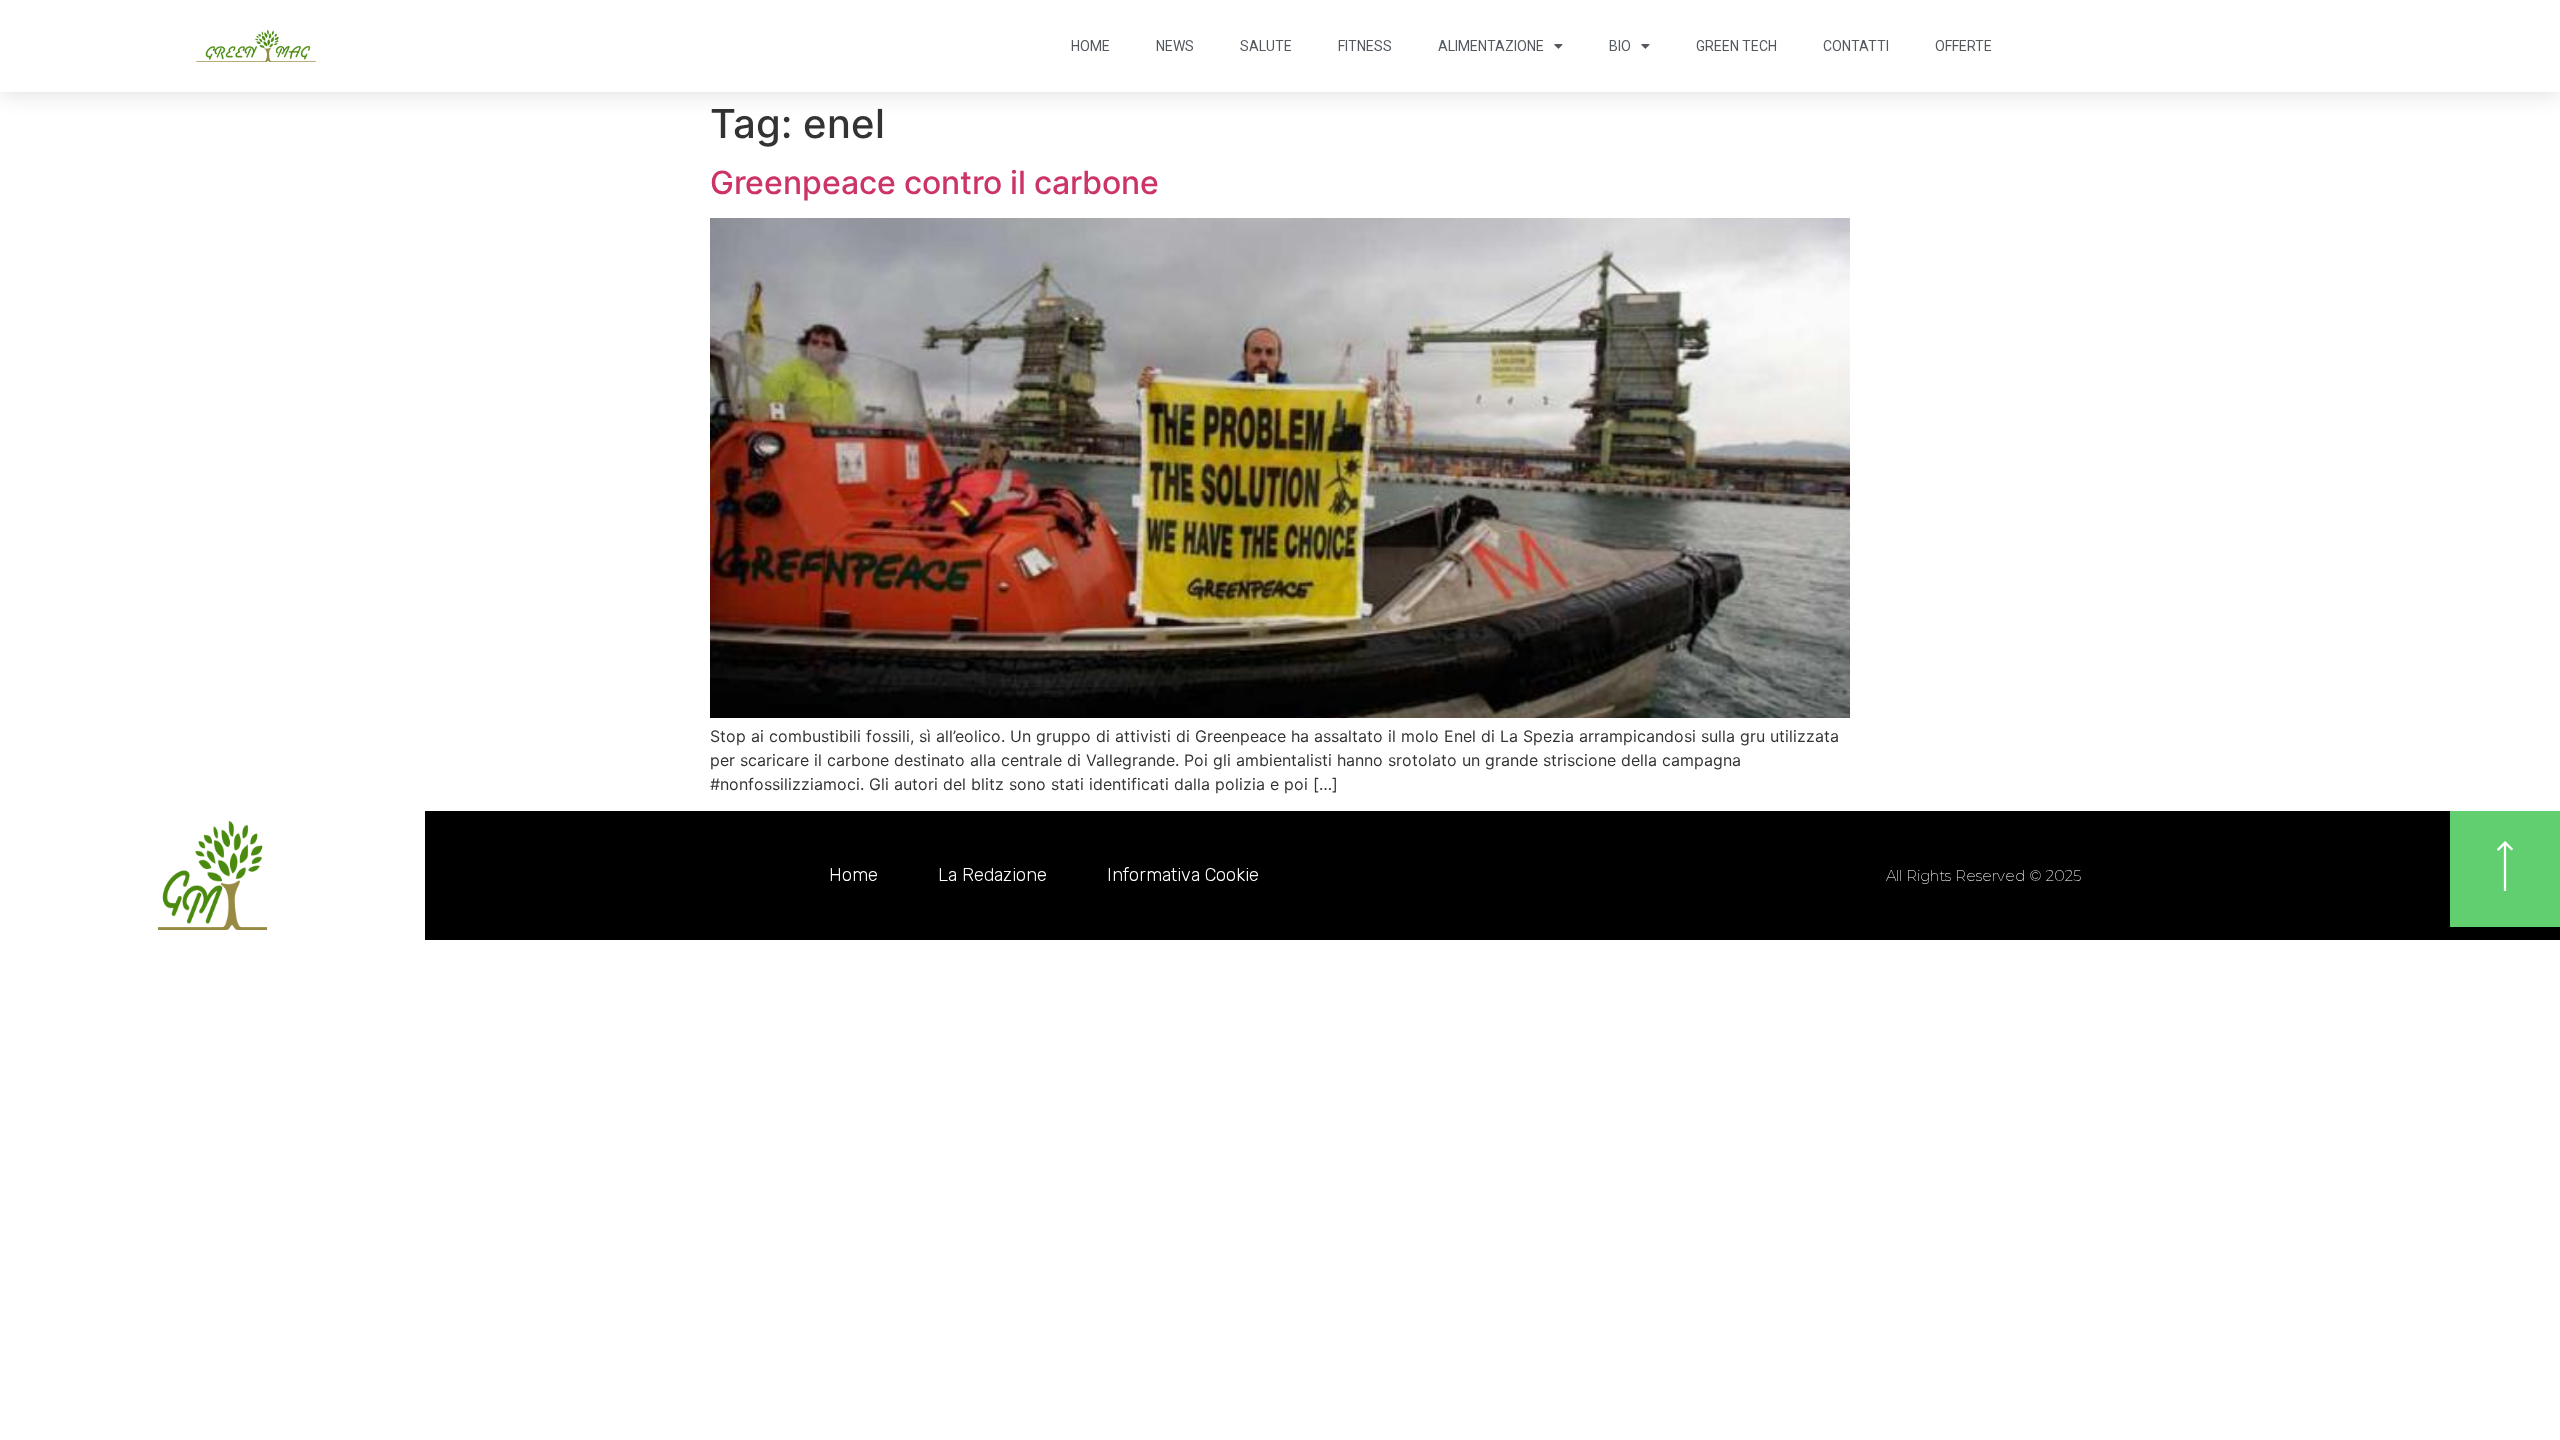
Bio (1620, 46)
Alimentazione (1491, 46)
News (1175, 46)
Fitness (1365, 46)
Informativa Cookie (1183, 875)
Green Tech (1736, 46)
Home (1090, 46)
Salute (1266, 46)
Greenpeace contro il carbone (934, 182)
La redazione (992, 875)
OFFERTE (1963, 46)
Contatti (1856, 46)
